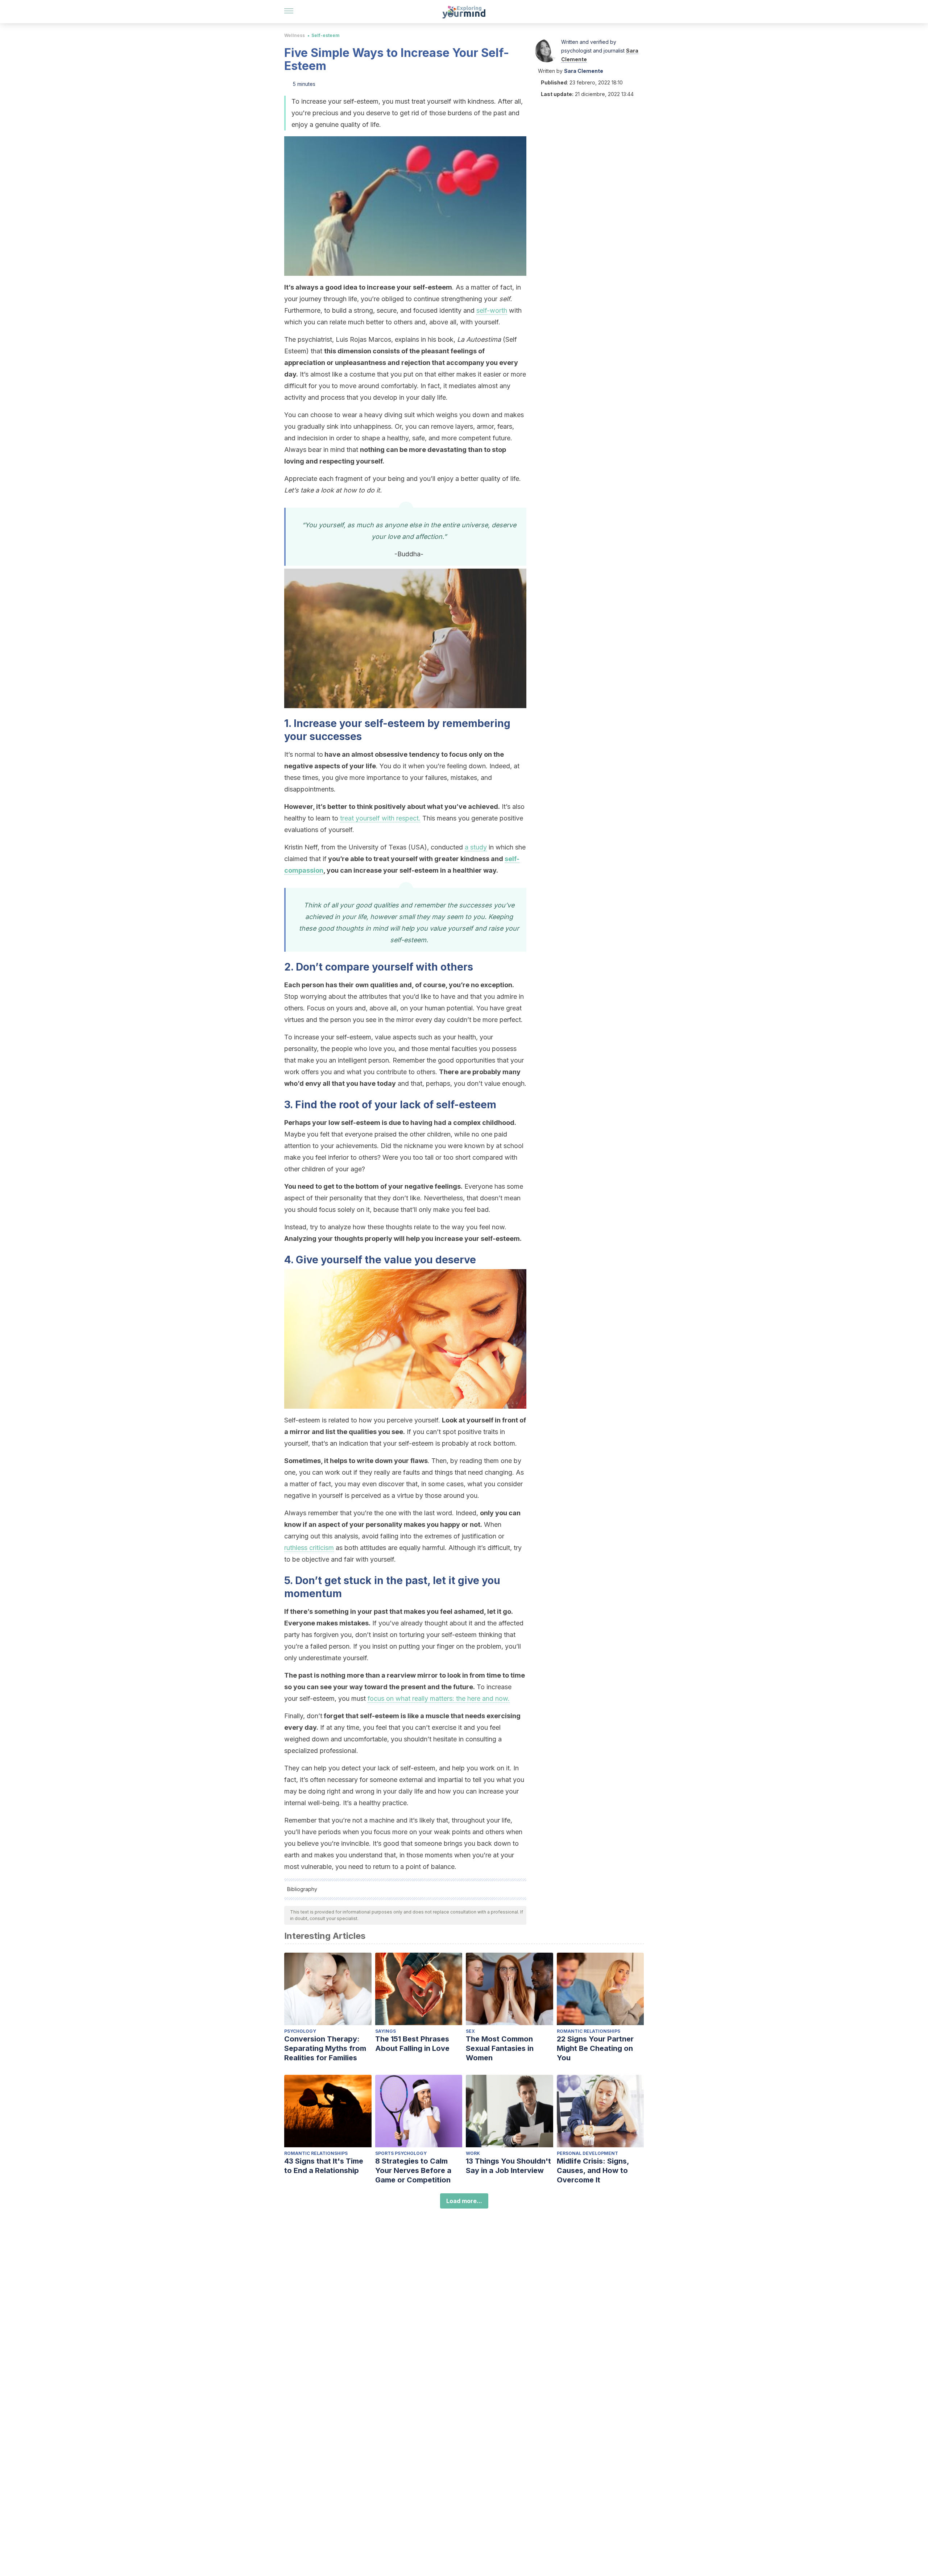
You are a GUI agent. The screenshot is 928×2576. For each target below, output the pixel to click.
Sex (470, 2031)
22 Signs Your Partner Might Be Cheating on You (595, 2048)
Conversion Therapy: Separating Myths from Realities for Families (325, 2048)
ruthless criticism (309, 1548)
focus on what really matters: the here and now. (439, 1698)
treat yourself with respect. (380, 818)
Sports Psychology (401, 2153)
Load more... (464, 2201)
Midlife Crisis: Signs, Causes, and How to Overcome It (593, 2170)
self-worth (492, 310)
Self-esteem (326, 35)
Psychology (300, 2031)
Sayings (386, 2031)
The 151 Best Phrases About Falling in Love (412, 2044)
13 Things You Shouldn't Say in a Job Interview (508, 2166)
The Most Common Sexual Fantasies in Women (500, 2048)
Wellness (295, 35)
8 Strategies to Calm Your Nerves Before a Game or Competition (413, 2170)
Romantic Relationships (589, 2031)
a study (476, 847)
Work (473, 2153)
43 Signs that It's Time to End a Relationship (324, 2166)
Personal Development (587, 2153)
